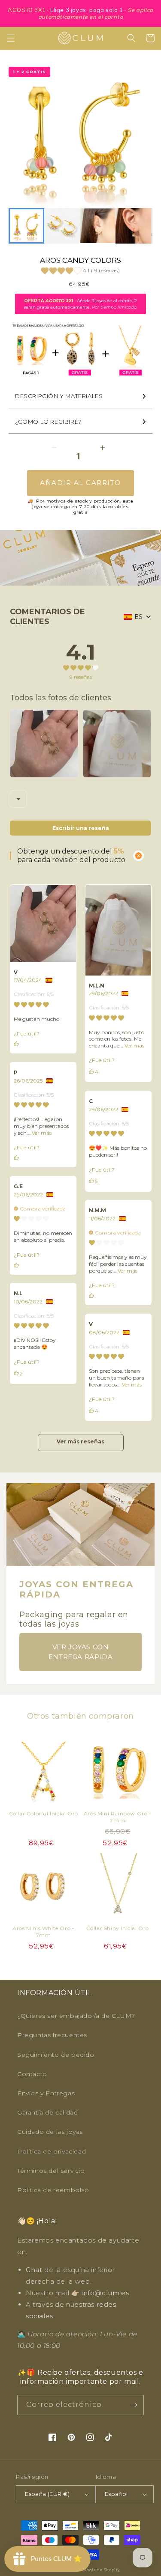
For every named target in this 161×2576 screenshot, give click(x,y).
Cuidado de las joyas (50, 2132)
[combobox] (18, 799)
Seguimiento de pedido (56, 2055)
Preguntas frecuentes (52, 2035)
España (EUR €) (47, 2494)
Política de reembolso (53, 2190)
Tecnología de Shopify (96, 2570)
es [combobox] (138, 617)
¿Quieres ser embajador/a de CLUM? (76, 2016)
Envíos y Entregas (46, 2093)
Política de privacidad (52, 2151)
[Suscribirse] (134, 2405)
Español (116, 2494)
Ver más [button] (134, 1046)
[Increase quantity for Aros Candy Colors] (103, 448)
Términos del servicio (51, 2171)
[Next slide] (141, 226)
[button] (11, 38)
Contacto (32, 2074)
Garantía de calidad (47, 2112)
